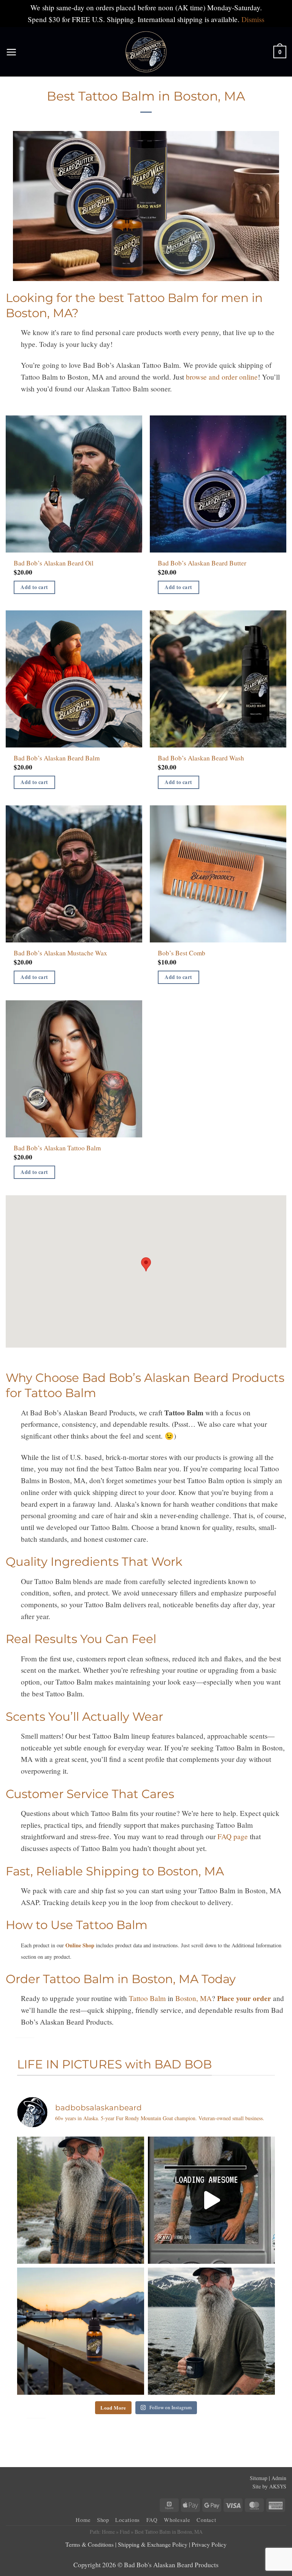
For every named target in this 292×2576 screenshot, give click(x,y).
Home (83, 2520)
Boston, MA (194, 1998)
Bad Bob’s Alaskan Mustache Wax (60, 953)
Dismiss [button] (253, 19)
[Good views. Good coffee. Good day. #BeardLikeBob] (211, 2331)
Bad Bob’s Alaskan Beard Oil (54, 563)
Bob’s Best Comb (182, 953)
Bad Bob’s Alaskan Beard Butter (202, 563)
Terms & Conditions (90, 2544)
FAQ (152, 2520)
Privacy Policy (209, 2544)
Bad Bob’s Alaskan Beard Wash (201, 758)
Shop (103, 2520)
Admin (279, 2478)
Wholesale (177, 2520)
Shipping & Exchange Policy (153, 2544)
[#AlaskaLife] (211, 2200)
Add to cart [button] (34, 587)
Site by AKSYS (269, 2486)
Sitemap (259, 2478)
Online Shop (80, 1945)
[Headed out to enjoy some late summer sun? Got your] (81, 2331)
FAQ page (233, 1836)
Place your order (244, 1998)
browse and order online (222, 377)
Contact (206, 2520)
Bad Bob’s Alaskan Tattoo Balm (57, 1148)
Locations (128, 2520)
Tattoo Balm (147, 1998)
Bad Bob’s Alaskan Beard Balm (57, 758)
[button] (11, 52)
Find (125, 2532)
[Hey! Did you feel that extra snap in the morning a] (81, 2200)
